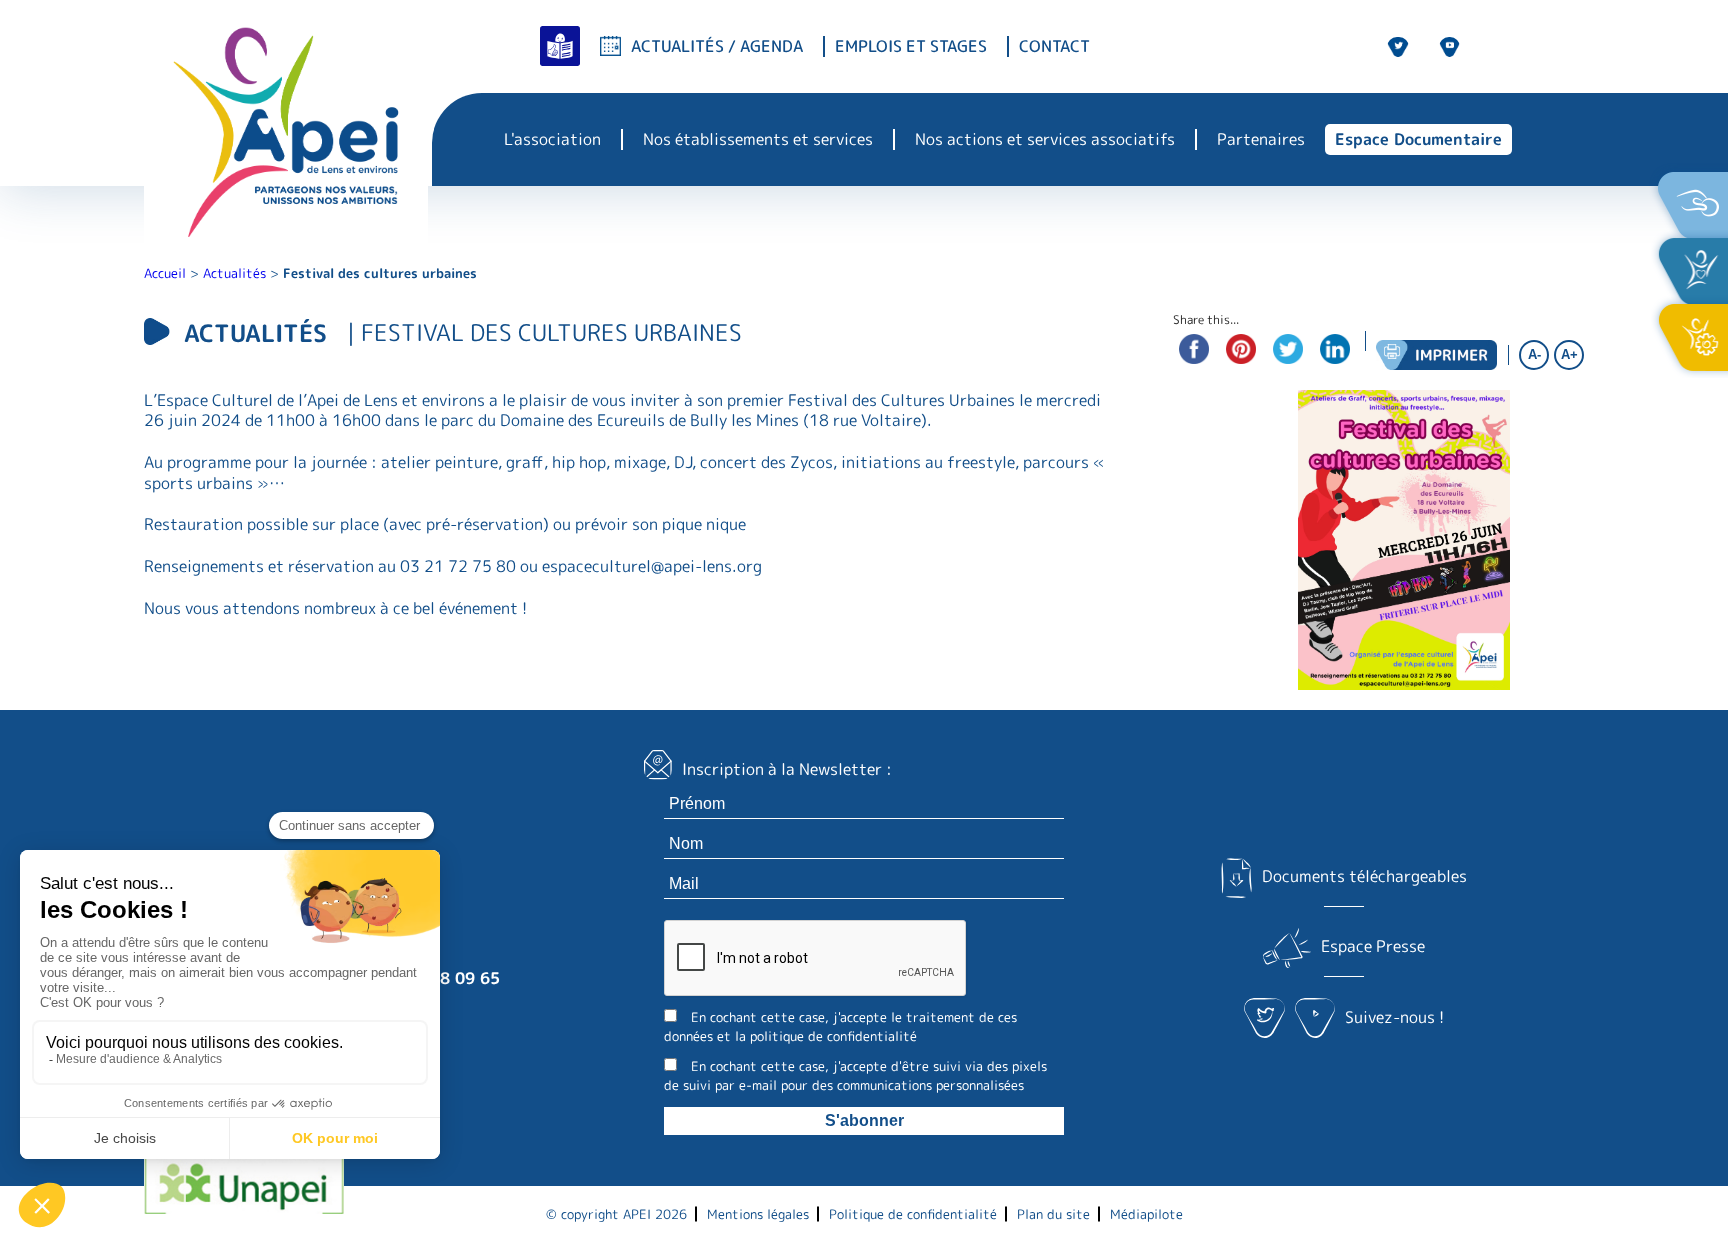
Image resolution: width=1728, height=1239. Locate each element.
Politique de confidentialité (913, 1214)
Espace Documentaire (1418, 139)
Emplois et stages (911, 46)
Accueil (165, 273)
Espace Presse (1373, 946)
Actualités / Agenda (717, 46)
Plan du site (1053, 1214)
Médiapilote (1146, 1214)
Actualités (234, 273)
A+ (1569, 354)
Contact (1054, 46)
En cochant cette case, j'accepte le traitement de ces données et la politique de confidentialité (840, 1026)
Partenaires (1261, 139)
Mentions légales (758, 1214)
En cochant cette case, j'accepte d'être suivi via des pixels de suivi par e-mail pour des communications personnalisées (855, 1075)
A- (1534, 354)
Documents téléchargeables (1364, 876)
